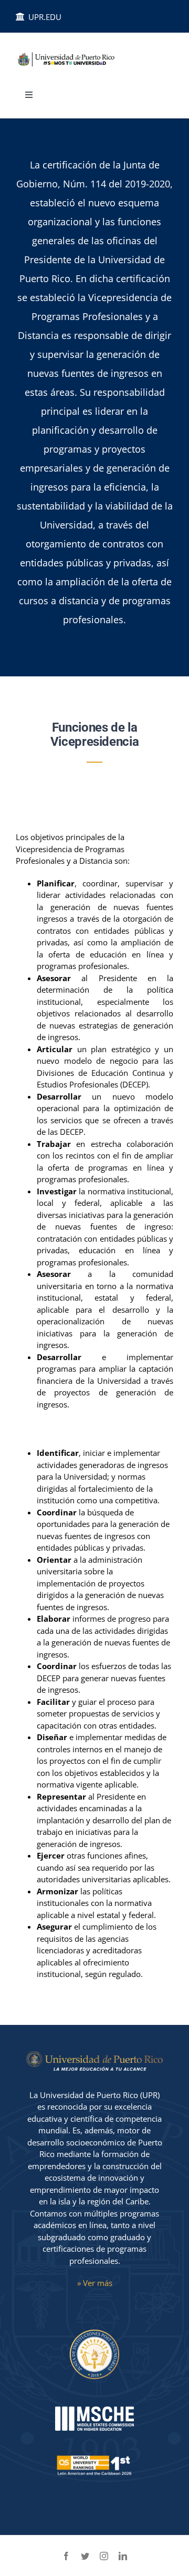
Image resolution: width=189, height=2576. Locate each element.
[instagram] (104, 2556)
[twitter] (85, 2556)
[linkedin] (123, 2556)
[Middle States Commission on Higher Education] (94, 2410)
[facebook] (66, 2556)
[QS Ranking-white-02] (94, 2455)
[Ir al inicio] (74, 60)
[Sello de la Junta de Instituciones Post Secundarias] (94, 2332)
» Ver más (95, 2283)
